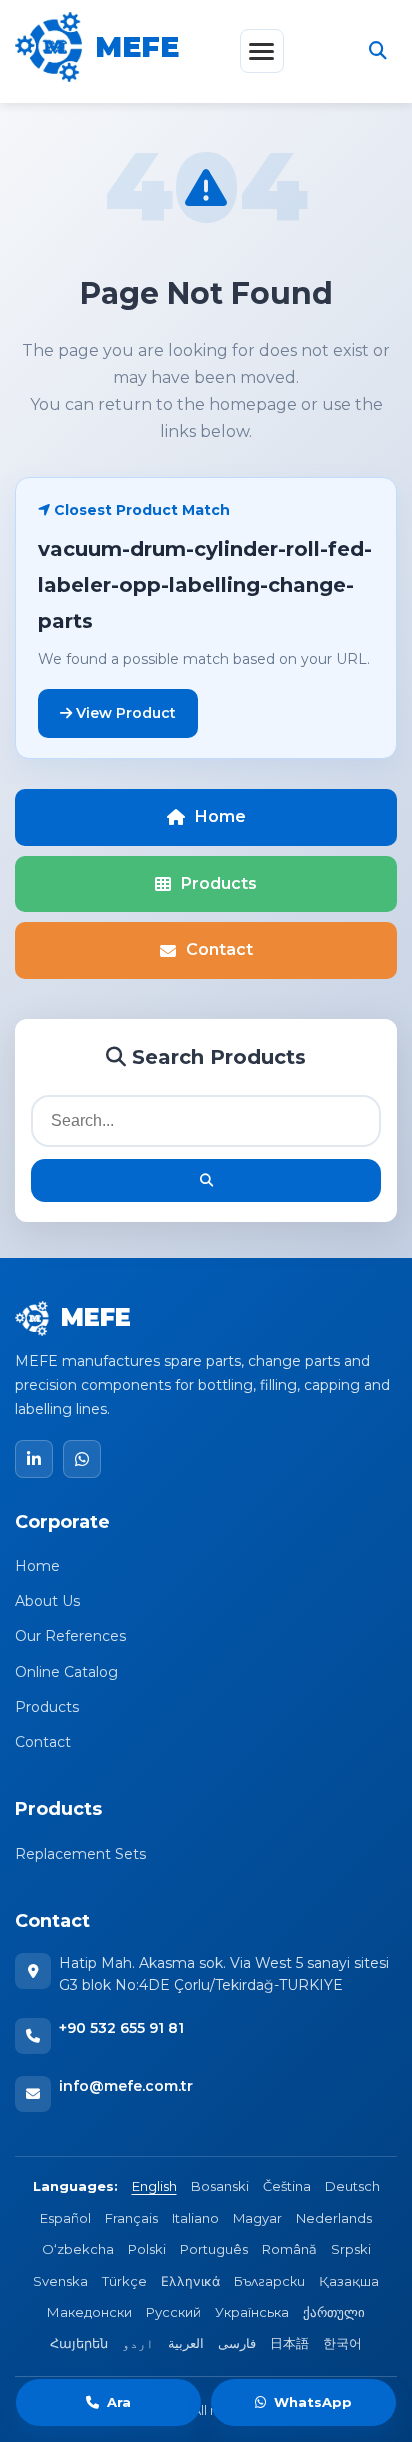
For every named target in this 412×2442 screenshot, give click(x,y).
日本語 (289, 2343)
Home (220, 816)
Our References (70, 1636)
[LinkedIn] (34, 1459)
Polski (147, 2249)
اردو (138, 2343)
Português (214, 2249)
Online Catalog (66, 1672)
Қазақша (349, 2281)
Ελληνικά (190, 2281)
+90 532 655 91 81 (121, 2028)
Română (289, 2249)
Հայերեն (79, 2343)
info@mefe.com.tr (126, 2086)
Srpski (351, 2249)
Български (269, 2281)
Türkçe (124, 2281)
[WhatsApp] (82, 1459)
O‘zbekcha (78, 2249)
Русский (173, 2312)
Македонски (89, 2312)
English (154, 2186)
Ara (119, 2402)
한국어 (342, 2343)
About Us (47, 1601)
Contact (219, 949)
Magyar (257, 2218)
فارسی (237, 2343)
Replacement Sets (80, 1854)
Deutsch (352, 2186)
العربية (186, 2343)
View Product (124, 713)
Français (131, 2218)
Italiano (195, 2218)
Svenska (60, 2281)
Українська (252, 2312)
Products (219, 883)
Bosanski (220, 2186)
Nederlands (334, 2218)
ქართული (334, 2312)
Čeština (287, 2186)
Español (65, 2218)
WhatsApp (313, 2402)
